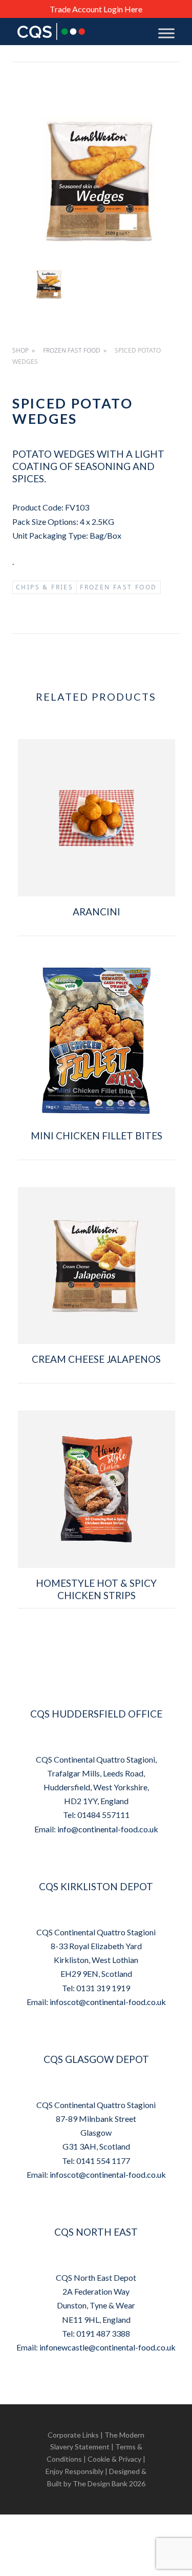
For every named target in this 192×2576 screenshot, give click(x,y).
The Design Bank (100, 2483)
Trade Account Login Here (96, 9)
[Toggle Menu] (166, 33)
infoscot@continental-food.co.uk (108, 2002)
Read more (97, 946)
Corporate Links (73, 2435)
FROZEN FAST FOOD (72, 350)
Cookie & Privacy (114, 2459)
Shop (20, 350)
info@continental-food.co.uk (108, 1829)
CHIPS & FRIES (45, 587)
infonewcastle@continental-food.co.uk (108, 2347)
